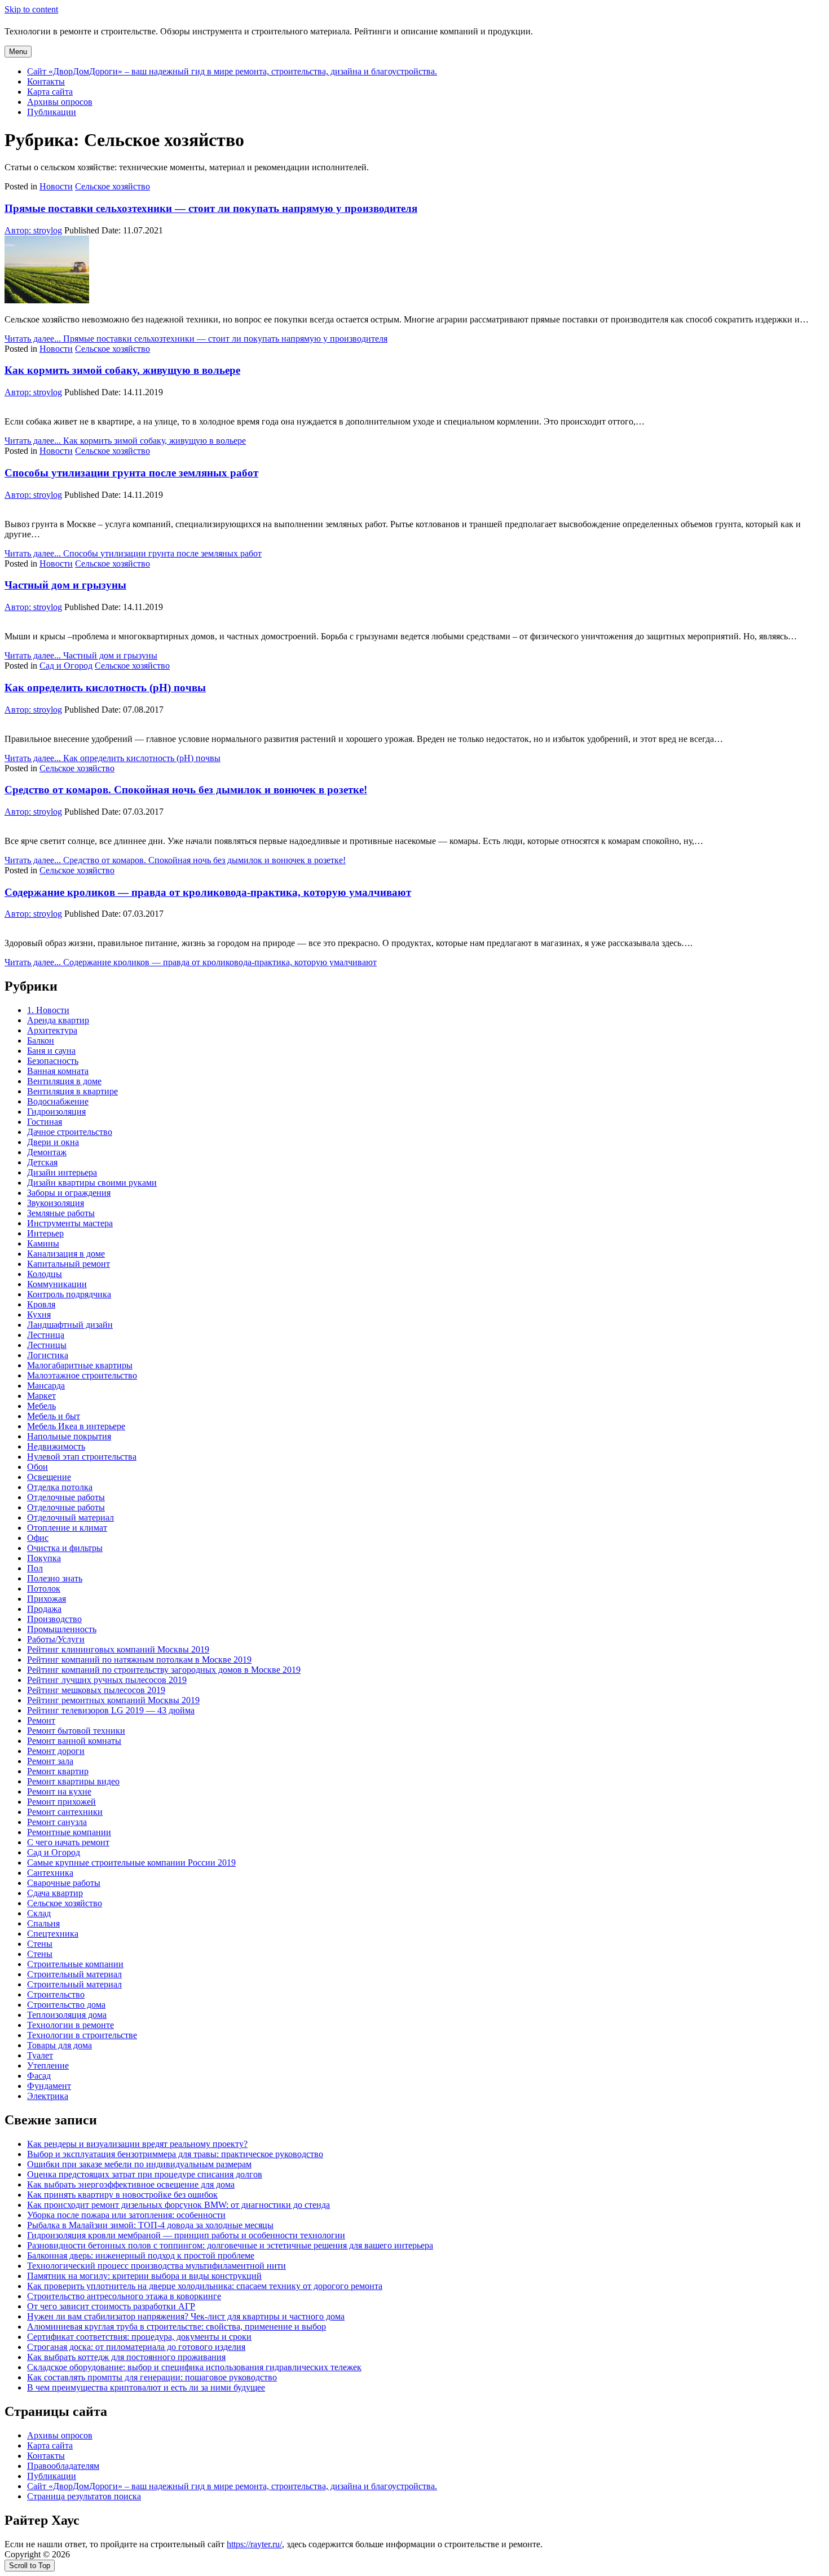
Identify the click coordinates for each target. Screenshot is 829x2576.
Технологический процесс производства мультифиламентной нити (156, 2266)
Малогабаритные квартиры (80, 1365)
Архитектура (52, 1030)
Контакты (46, 81)
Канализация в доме (66, 1254)
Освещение (49, 1477)
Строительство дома (66, 2005)
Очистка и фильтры (65, 1548)
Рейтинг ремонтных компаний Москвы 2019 (113, 1700)
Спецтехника (53, 1934)
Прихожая (47, 1599)
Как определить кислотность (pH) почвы (105, 688)
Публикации (52, 112)
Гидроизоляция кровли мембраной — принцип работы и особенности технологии (186, 2235)
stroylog (33, 230)
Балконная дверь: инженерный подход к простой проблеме (141, 2255)
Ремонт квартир (58, 1771)
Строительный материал (74, 1974)
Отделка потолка (60, 1487)
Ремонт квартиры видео (73, 1781)
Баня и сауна (51, 1051)
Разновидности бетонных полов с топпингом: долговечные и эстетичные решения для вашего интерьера (230, 2245)
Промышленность (62, 1629)
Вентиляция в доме (64, 1081)
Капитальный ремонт (69, 1264)
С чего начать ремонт (68, 1842)
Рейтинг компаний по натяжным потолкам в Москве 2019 (139, 1660)
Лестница (46, 1335)
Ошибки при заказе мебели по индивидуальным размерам (139, 2164)
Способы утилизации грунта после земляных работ (131, 473)
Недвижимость (56, 1446)
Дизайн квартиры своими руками (92, 1183)
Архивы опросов (60, 102)
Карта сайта (50, 92)
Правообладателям (63, 2466)
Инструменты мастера (70, 1223)
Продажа (44, 1609)
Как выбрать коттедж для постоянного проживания (126, 2357)
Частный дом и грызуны (65, 585)
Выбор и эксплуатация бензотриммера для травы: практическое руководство (175, 2154)
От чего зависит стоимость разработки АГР (111, 2306)
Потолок (44, 1589)
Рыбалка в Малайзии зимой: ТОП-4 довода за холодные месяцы (150, 2225)
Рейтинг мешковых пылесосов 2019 (96, 1690)
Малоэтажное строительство (82, 1375)
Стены (40, 1944)
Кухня (39, 1314)
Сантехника (50, 1873)
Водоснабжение (58, 1101)
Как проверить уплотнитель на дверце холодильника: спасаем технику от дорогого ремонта (205, 2286)
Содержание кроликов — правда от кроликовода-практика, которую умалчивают (208, 892)
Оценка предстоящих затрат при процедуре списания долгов (145, 2174)
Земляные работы (61, 1213)
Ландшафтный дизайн (70, 1325)
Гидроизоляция (56, 1112)
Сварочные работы (64, 1883)
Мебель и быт (54, 1416)
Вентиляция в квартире (72, 1091)
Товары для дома (59, 2045)
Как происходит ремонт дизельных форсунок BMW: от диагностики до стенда (178, 2205)
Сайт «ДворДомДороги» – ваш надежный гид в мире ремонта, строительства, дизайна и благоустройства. (232, 71)
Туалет (40, 2055)
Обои (38, 1467)
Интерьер (45, 1233)
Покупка (44, 1558)
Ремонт (41, 1720)
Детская (42, 1162)
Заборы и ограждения (69, 1193)
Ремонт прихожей (61, 1802)
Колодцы (45, 1274)
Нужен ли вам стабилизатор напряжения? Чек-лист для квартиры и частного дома (186, 2316)
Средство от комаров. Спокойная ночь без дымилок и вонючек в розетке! (186, 790)
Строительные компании (75, 1964)
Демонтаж (47, 1152)
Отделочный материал (70, 1517)
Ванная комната (58, 1071)
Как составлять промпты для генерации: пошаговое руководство (152, 2377)
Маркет (41, 1396)
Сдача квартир (55, 1893)
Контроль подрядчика (69, 1294)
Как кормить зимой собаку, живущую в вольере (122, 370)
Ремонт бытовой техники (76, 1731)
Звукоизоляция (56, 1203)
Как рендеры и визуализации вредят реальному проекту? (137, 2144)
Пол (35, 1568)
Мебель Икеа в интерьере (76, 1426)
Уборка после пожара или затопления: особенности (126, 2215)
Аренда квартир (58, 1020)
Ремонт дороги (56, 1751)
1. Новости (48, 1010)
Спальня (43, 1923)
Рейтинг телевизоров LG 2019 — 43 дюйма (111, 1710)
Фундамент (49, 2086)
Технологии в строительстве (82, 2035)
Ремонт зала (50, 1761)
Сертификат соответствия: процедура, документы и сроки (139, 2337)
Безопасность (53, 1061)
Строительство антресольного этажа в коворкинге (124, 2296)
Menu (18, 52)
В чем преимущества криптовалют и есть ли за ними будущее (146, 2387)
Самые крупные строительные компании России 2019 (131, 1863)
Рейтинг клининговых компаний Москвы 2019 (118, 1649)
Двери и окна (53, 1142)
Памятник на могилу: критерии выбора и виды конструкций (144, 2276)
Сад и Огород (66, 666)
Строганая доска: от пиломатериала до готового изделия (136, 2347)
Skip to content (31, 9)
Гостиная (45, 1122)
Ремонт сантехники (65, 1812)
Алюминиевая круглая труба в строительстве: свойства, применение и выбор (177, 2327)
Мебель (41, 1406)
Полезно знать (55, 1578)
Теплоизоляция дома (67, 2015)
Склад (39, 1913)
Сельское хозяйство (113, 186)
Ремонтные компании (69, 1832)
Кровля (41, 1304)
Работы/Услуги (56, 1639)
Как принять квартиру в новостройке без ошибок (122, 2195)
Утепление (48, 2065)
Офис (38, 1538)
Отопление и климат (67, 1528)
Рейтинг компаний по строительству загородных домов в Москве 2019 (164, 1670)
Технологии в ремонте (70, 2025)
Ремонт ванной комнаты (74, 1741)
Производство (54, 1619)
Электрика (48, 2096)
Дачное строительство (70, 1132)
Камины (43, 1243)
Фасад (39, 2076)
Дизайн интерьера (62, 1172)
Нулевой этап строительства (82, 1457)
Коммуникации (57, 1284)
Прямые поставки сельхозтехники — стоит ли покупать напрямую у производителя (211, 208)
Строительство (56, 1994)
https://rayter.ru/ (254, 2544)
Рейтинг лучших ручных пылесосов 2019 (107, 1680)
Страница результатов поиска (84, 2496)
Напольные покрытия (69, 1436)
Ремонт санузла (57, 1822)
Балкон (41, 1040)
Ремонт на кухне (59, 1791)
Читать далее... (196, 339)
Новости (56, 186)
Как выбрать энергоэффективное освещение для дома (131, 2184)
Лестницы (47, 1345)
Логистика (48, 1355)
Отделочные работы (66, 1497)
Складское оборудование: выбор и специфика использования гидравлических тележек (194, 2367)
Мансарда (46, 1386)
